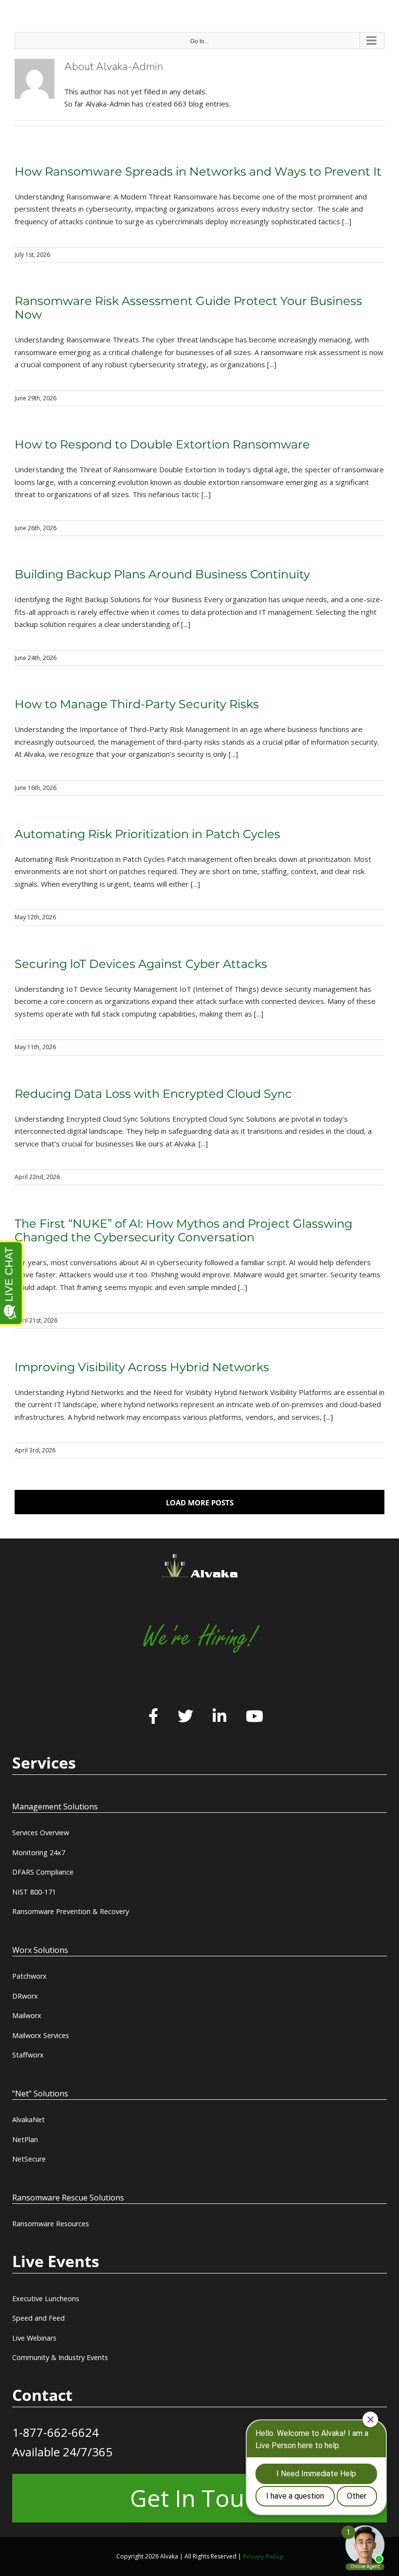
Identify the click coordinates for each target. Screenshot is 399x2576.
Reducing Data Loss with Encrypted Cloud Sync (153, 1094)
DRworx (25, 1996)
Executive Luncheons (46, 2299)
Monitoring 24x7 (39, 1852)
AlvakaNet (28, 2120)
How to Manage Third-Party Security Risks (137, 704)
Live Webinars (34, 2338)
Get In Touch (200, 2498)
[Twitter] (185, 1717)
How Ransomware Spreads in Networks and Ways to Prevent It (198, 171)
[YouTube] (254, 1717)
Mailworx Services (41, 2035)
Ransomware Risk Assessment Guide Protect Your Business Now (188, 308)
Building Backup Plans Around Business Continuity (162, 574)
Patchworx (29, 1976)
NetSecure (29, 2159)
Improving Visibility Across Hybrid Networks (142, 1367)
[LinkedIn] (219, 1717)
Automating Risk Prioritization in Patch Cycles (147, 834)
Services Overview (41, 1833)
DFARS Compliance (43, 1872)
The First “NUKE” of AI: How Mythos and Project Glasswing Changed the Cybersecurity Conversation (183, 1230)
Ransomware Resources (51, 2224)
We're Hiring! (199, 1637)
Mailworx (27, 2015)
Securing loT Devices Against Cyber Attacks (141, 964)
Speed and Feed (38, 2318)
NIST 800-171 (34, 1892)
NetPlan (25, 2139)
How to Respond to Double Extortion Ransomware (162, 444)
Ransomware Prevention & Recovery (71, 1911)
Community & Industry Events (60, 2357)
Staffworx (28, 2055)
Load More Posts (200, 1503)
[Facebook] (153, 1717)
